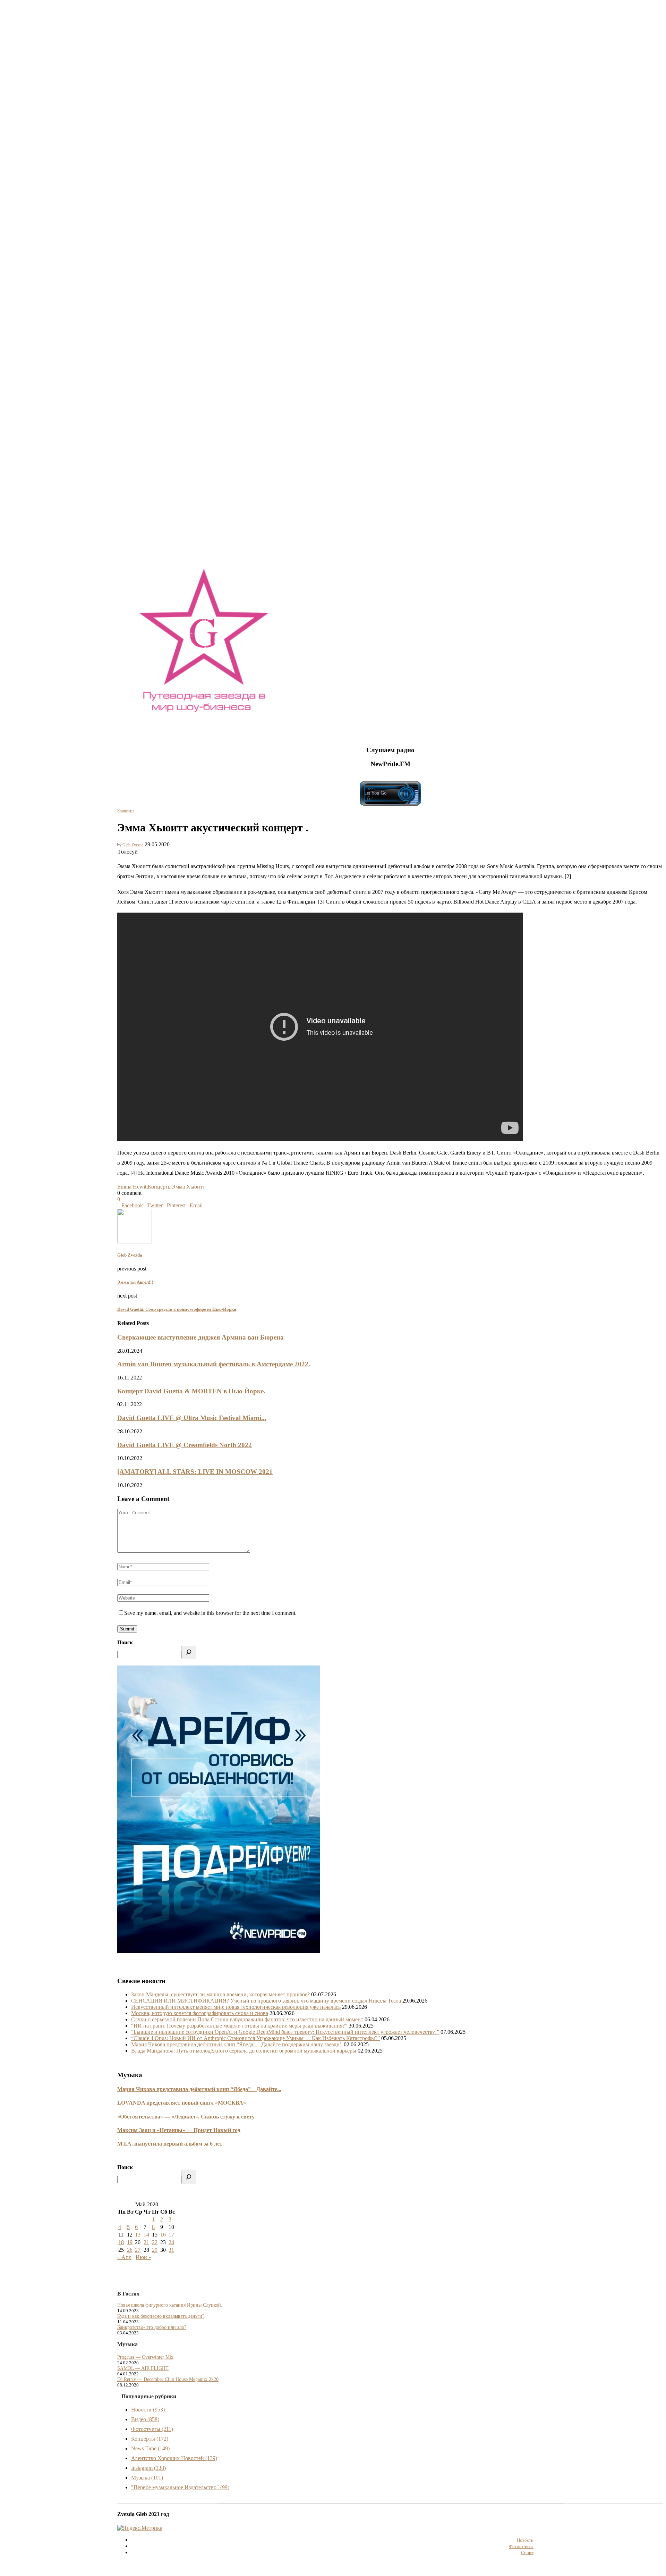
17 (171, 2235)
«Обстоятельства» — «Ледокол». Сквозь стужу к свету (186, 2117)
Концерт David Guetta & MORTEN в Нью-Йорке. (191, 1391)
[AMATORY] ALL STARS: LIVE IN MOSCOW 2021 (195, 1472)
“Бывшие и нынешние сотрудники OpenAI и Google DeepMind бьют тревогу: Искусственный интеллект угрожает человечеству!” (285, 2032)
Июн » (143, 2257)
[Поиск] (189, 1652)
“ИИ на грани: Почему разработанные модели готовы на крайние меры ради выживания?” (239, 2026)
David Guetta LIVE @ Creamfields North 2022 (185, 1445)
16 (163, 2235)
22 (155, 2242)
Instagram (148, 2468)
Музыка (147, 2478)
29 (155, 2250)
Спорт (527, 2553)
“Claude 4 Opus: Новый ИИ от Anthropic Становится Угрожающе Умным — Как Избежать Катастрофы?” (255, 2038)
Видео (145, 2419)
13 (138, 2235)
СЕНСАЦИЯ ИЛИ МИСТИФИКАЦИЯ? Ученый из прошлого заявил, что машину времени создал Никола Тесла (266, 2001)
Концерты (126, 811)
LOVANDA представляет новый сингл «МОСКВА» (182, 2103)
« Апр (124, 2257)
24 (171, 2242)
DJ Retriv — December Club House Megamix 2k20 (168, 2379)
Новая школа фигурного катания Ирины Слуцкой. (170, 2305)
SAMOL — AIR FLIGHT (143, 2368)
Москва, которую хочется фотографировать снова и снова (200, 2013)
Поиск (125, 1642)
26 (130, 2250)
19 (130, 2242)
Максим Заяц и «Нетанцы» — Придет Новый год (179, 2130)
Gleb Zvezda (133, 845)
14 (146, 2235)
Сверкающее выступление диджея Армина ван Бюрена (200, 1337)
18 (121, 2242)
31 (171, 2250)
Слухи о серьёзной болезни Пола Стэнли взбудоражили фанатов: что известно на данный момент (247, 2019)
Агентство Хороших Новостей (174, 2458)
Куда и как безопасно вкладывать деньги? (161, 2316)
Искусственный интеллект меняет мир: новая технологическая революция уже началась (236, 2007)
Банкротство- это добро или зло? (152, 2327)
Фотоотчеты (152, 2429)
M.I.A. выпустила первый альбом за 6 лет (170, 2144)
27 (138, 2250)
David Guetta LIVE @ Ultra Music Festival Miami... (192, 1418)
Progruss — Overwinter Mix (145, 2357)
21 (146, 2242)
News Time (150, 2448)
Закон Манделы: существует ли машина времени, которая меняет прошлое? (220, 1994)
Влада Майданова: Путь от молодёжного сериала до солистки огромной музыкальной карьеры (244, 2051)
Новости (148, 2410)
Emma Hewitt (133, 1187)
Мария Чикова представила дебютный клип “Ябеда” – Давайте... (199, 2089)
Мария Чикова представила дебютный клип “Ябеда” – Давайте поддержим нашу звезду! (237, 2044)
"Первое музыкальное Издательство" (180, 2487)
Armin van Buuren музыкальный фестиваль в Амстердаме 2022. (214, 1364)
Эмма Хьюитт (188, 1187)
